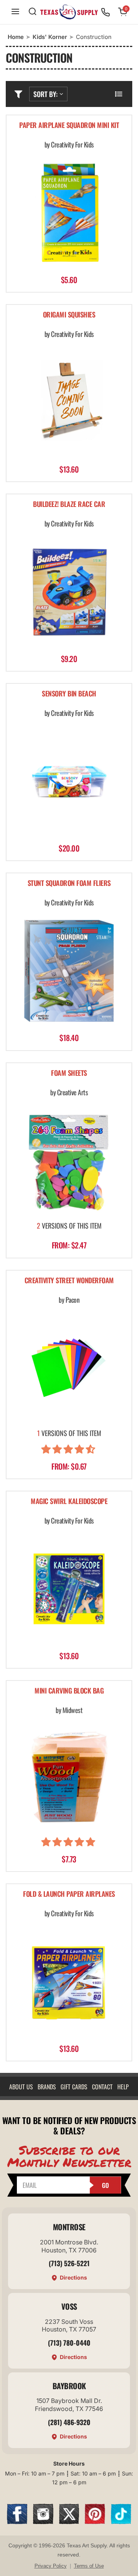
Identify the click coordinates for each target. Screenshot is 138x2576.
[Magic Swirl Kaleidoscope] (69, 1589)
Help (123, 2087)
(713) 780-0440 (69, 2343)
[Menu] (15, 12)
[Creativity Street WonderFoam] (69, 1368)
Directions (73, 2277)
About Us (21, 2087)
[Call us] (105, 12)
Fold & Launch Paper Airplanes (69, 1894)
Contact (102, 2087)
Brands (47, 2087)
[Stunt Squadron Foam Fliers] (69, 971)
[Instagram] (43, 2522)
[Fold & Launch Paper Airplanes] (69, 1982)
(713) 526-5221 (69, 2263)
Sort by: (45, 94)
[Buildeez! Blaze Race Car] (69, 592)
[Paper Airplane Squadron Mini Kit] (69, 213)
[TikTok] (121, 2522)
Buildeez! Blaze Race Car (69, 504)
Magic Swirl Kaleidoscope (69, 1502)
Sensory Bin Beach (69, 694)
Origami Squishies (69, 315)
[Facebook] (17, 2522)
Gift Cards (74, 2087)
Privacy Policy (51, 2566)
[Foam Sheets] (69, 1160)
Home (16, 37)
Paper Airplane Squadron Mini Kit (69, 125)
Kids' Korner (50, 37)
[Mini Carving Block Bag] (69, 1778)
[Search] (33, 12)
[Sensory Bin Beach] (69, 781)
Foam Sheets (69, 1073)
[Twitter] (69, 2522)
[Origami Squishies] (69, 402)
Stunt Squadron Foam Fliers (69, 883)
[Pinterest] (95, 2522)
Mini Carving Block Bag (69, 1691)
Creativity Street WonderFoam (69, 1281)
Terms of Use (89, 2566)
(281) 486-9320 (69, 2422)
